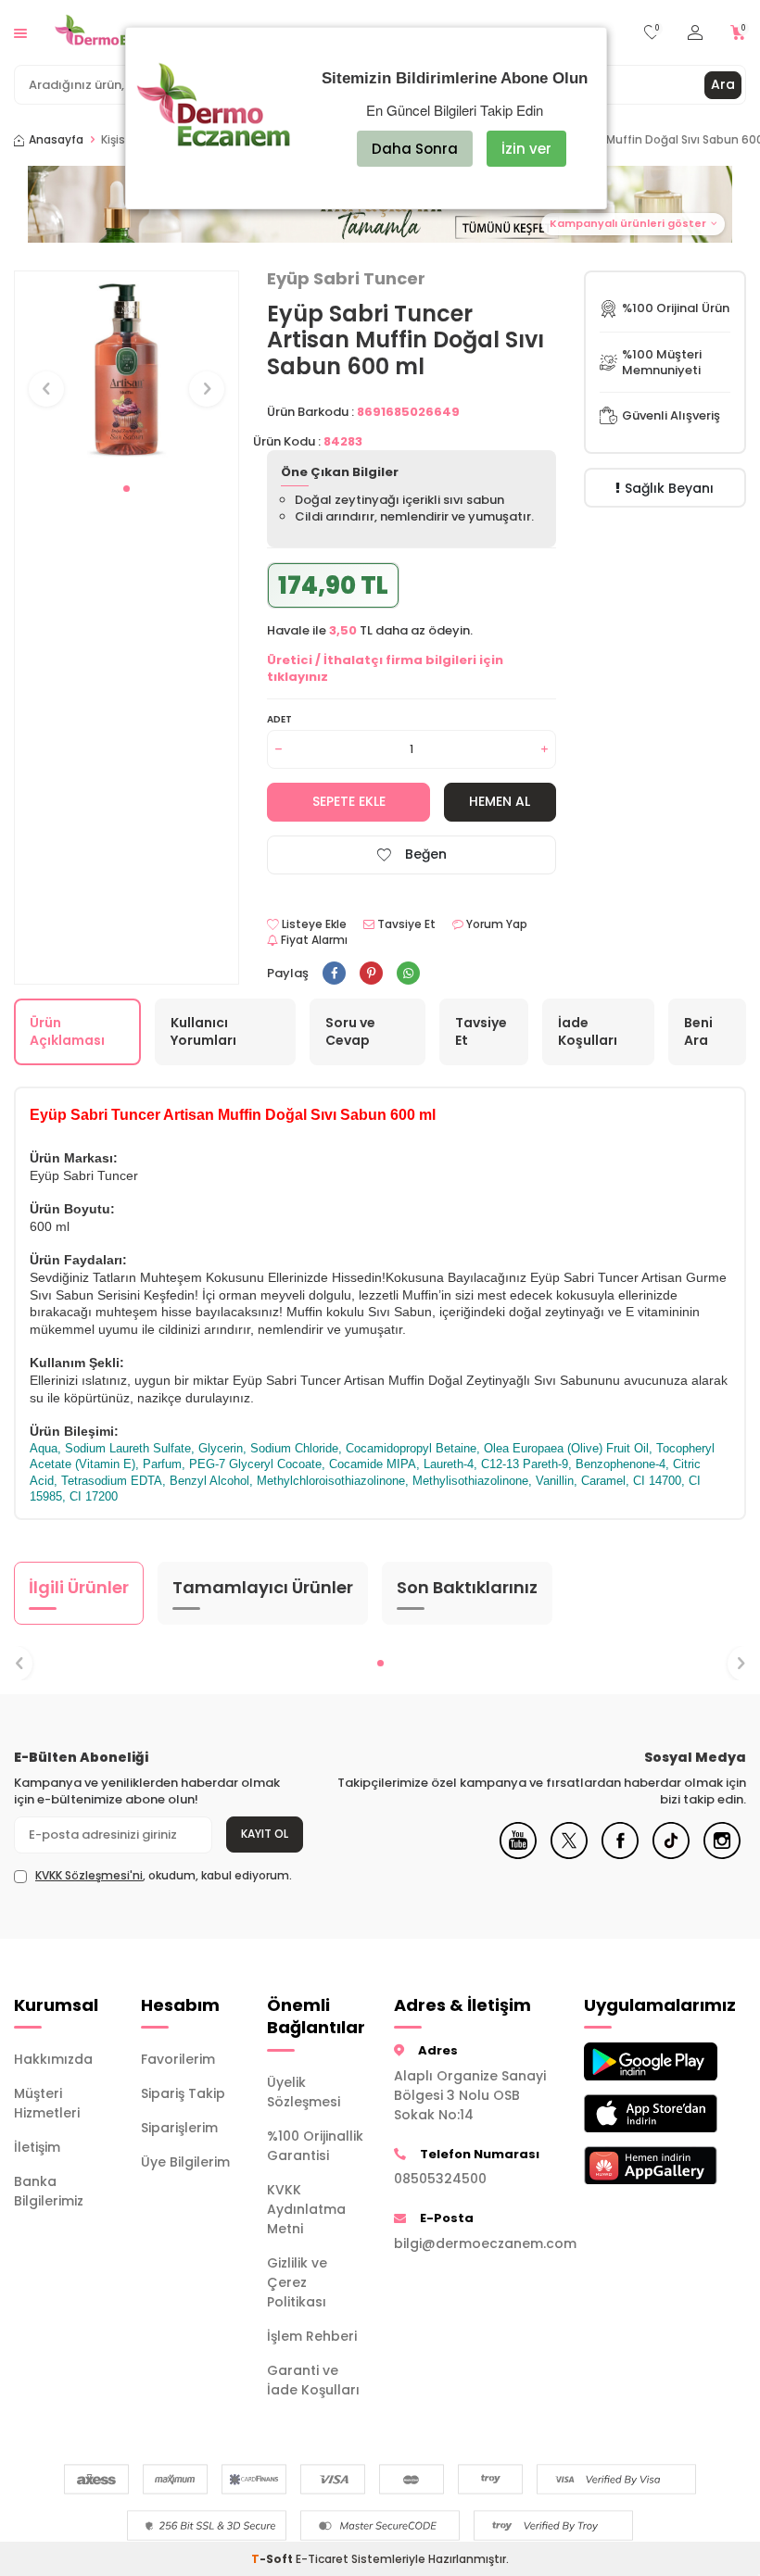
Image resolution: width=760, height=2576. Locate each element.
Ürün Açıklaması (67, 1031)
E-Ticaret (322, 2559)
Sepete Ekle (349, 801)
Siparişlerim (179, 2128)
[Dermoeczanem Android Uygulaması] (633, 2061)
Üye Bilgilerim (185, 2162)
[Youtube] (518, 1854)
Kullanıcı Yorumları (203, 1031)
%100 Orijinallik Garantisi (315, 2146)
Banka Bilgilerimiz (49, 2191)
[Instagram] (722, 1854)
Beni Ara (698, 1031)
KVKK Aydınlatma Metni (306, 2209)
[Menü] (20, 32)
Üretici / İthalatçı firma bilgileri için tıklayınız (385, 668)
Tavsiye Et (405, 924)
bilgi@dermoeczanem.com (475, 2243)
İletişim (37, 2147)
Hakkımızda (53, 2059)
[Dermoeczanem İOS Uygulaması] (633, 2113)
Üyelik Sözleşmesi (304, 2092)
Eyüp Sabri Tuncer (346, 279)
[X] (569, 1854)
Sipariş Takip (183, 2093)
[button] (127, 489)
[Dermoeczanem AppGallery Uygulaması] (633, 2165)
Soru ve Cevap (350, 1031)
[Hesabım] (695, 33)
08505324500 (440, 2179)
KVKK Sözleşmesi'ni (89, 1875)
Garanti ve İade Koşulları (313, 2380)
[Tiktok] (671, 1854)
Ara (723, 84)
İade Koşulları (588, 1031)
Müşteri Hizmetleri (47, 2103)
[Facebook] (620, 1854)
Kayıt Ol (265, 1834)
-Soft (273, 2559)
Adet (279, 719)
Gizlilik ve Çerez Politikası (297, 2282)
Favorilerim (178, 2059)
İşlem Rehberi (312, 2336)
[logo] (116, 32)
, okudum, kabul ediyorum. (164, 1876)
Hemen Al (500, 801)
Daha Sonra (415, 149)
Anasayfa (56, 140)
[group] (127, 372)
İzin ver (526, 149)
